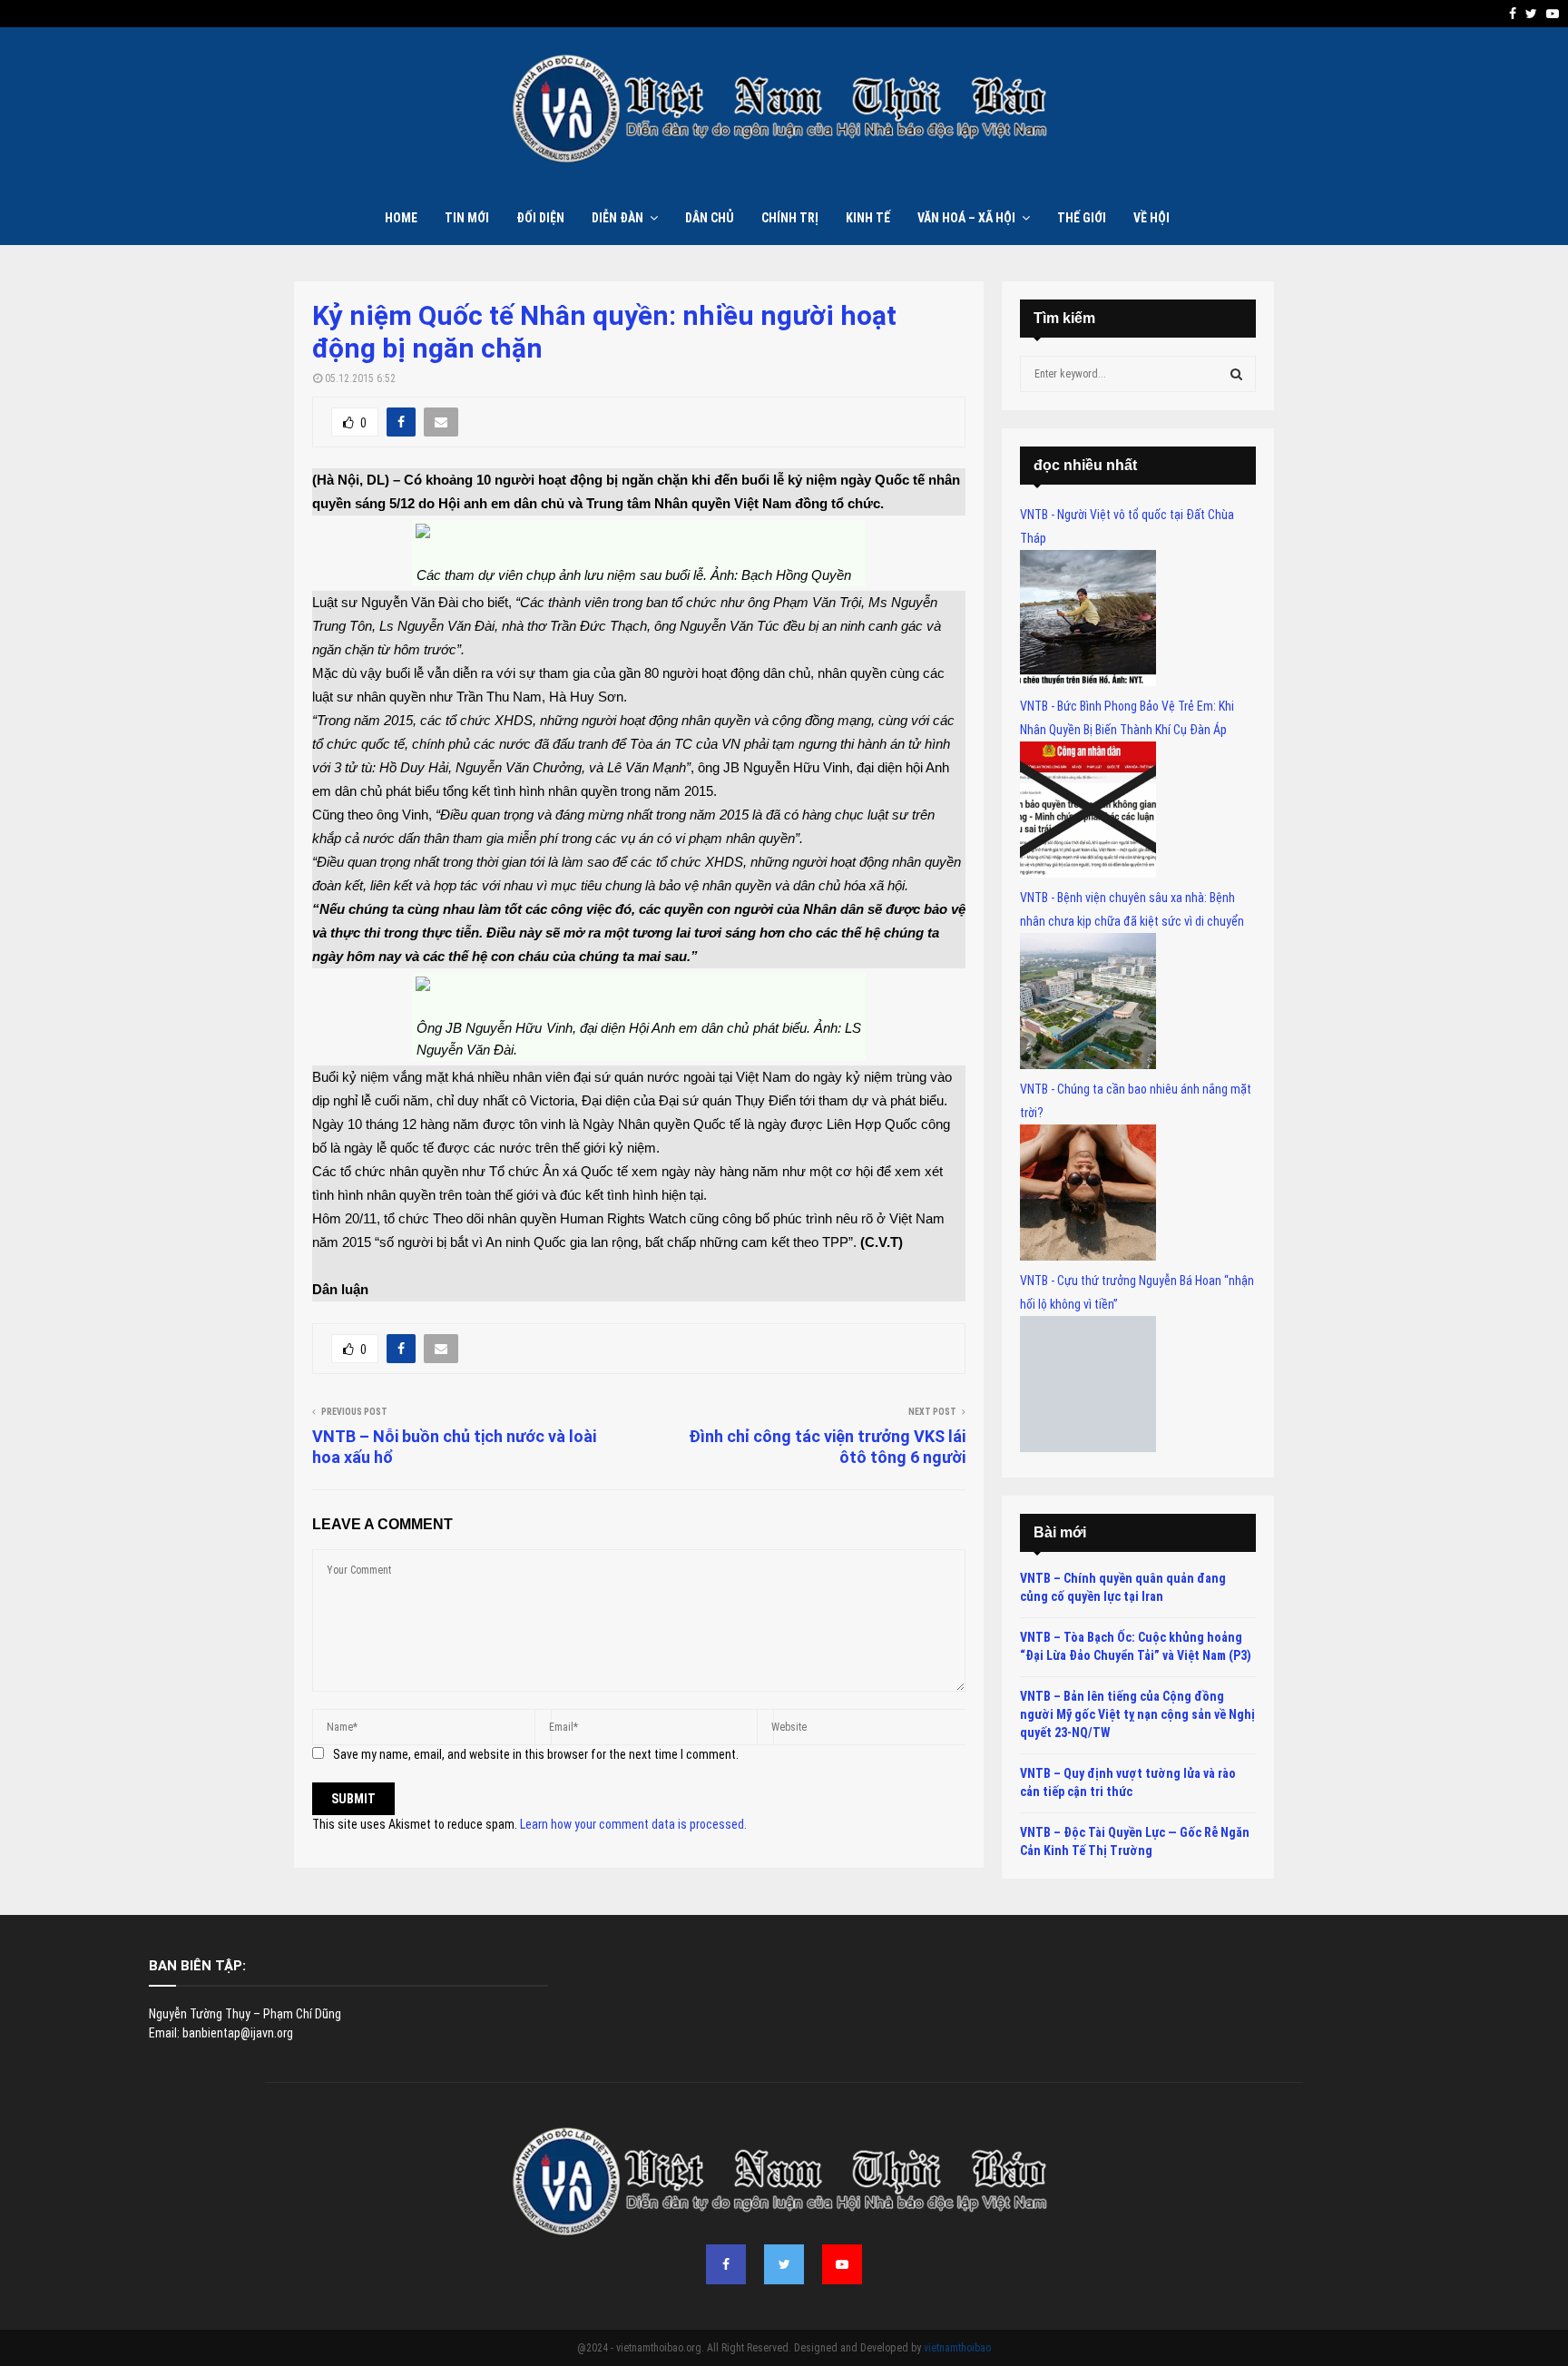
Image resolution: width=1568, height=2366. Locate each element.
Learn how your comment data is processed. (633, 1824)
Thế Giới (1082, 218)
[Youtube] (842, 2264)
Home (401, 218)
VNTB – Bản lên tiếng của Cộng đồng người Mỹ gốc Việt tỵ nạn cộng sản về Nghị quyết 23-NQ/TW (1137, 1714)
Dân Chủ (710, 218)
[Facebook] (726, 2264)
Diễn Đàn (617, 218)
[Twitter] (784, 2264)
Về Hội (1151, 218)
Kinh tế (868, 218)
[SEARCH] (1236, 374)
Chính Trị (790, 218)
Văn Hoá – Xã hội (966, 218)
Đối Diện (540, 218)
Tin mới (467, 218)
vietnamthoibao (957, 2348)
